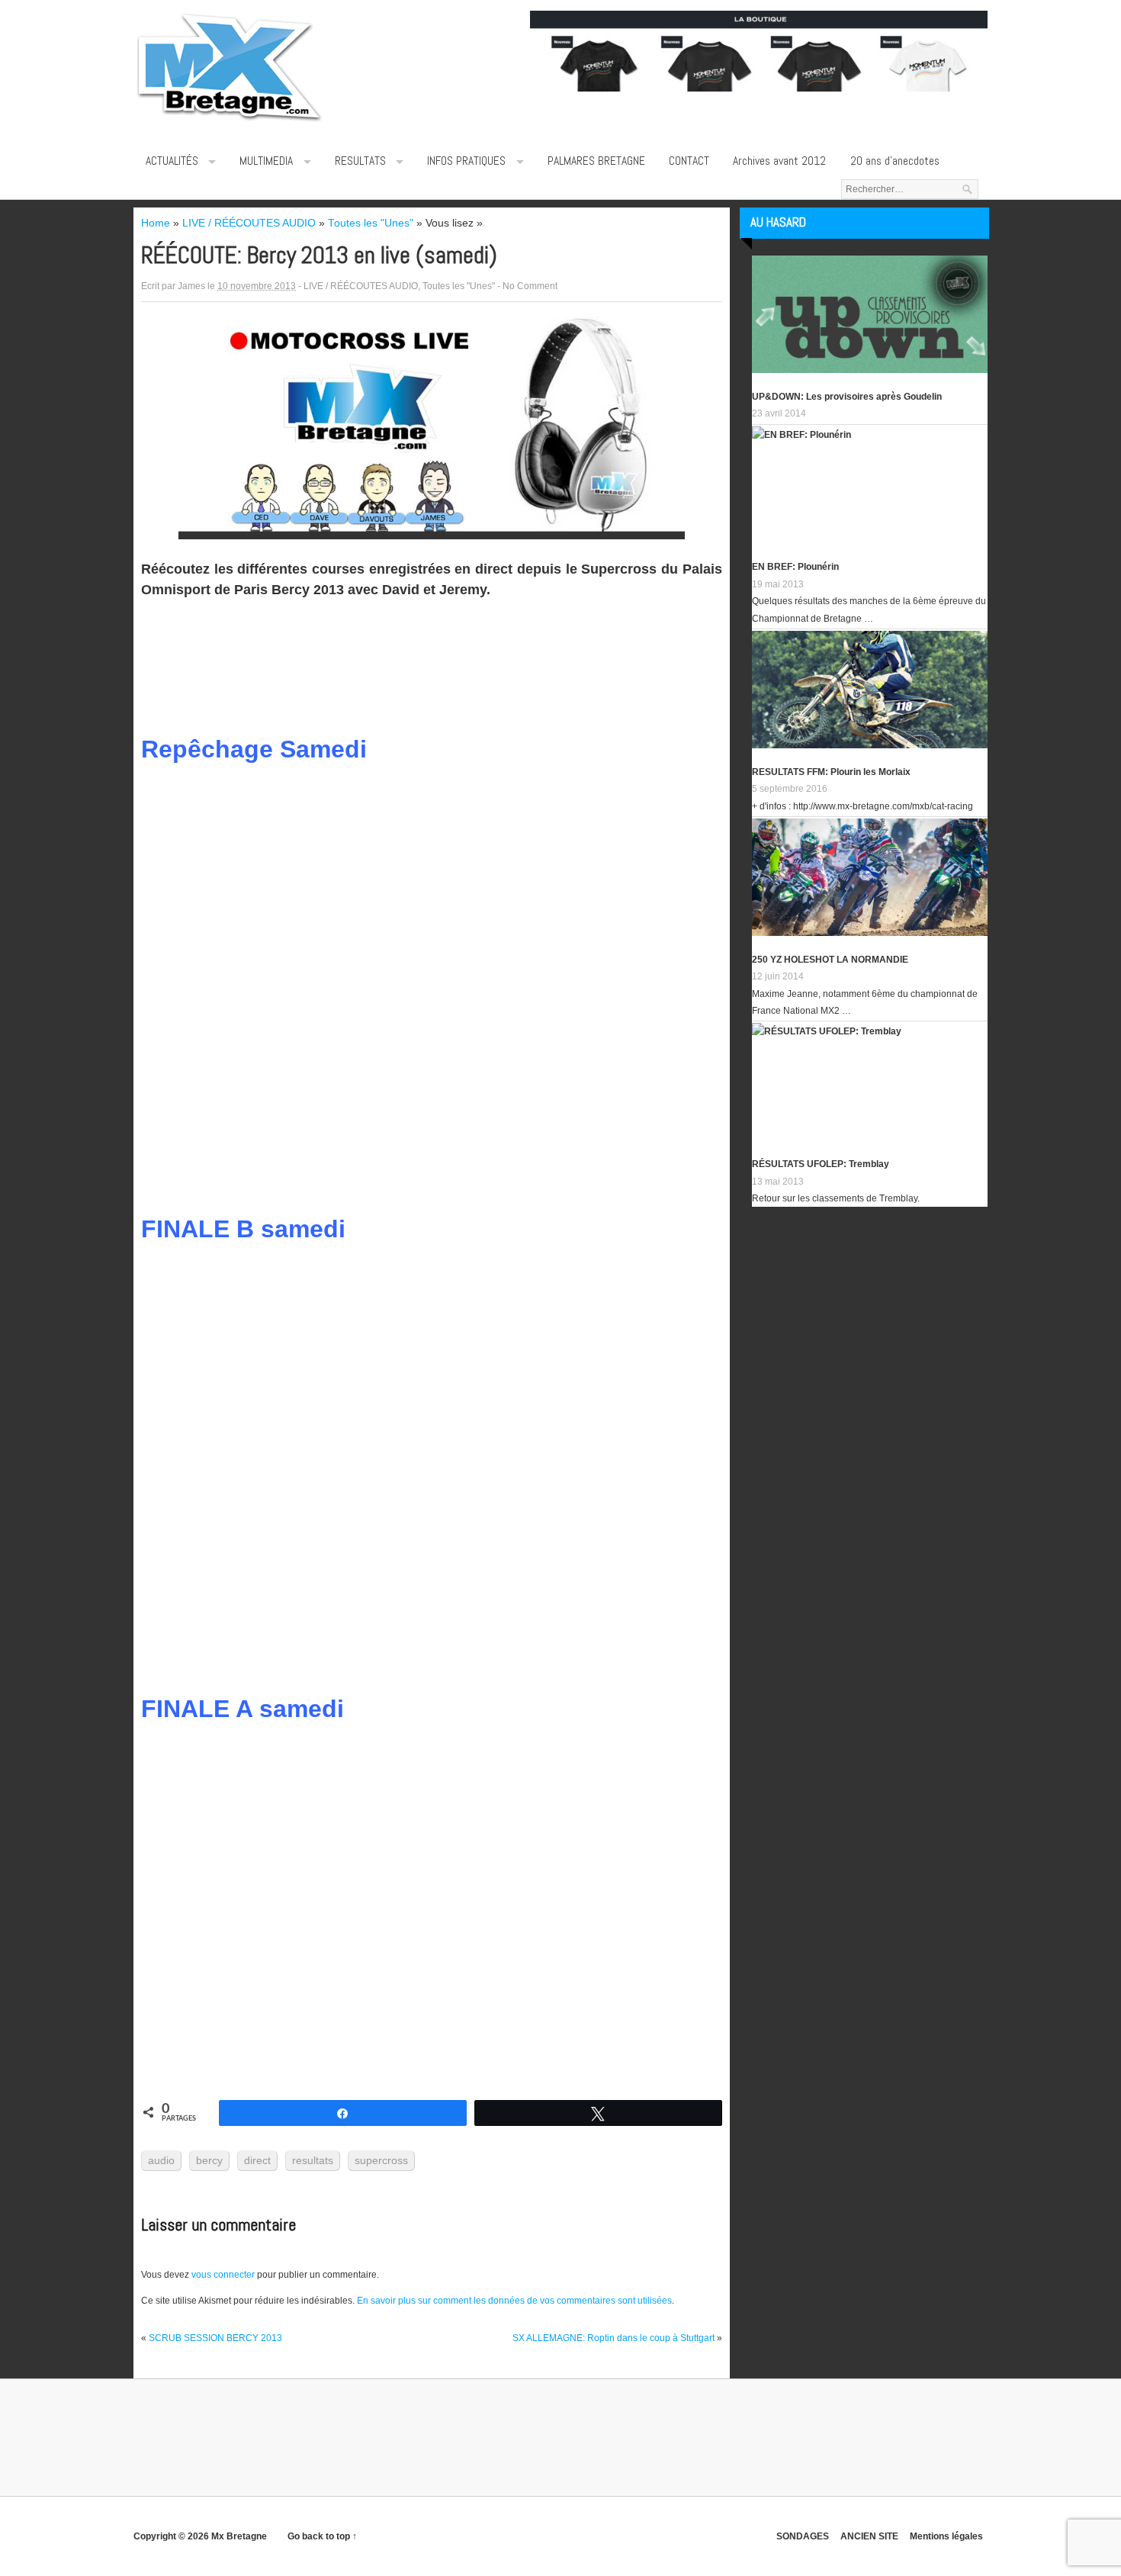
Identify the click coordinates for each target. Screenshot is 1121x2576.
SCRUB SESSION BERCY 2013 (215, 2338)
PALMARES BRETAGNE (596, 161)
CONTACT (689, 161)
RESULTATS (360, 161)
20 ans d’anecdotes (895, 161)
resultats (313, 2160)
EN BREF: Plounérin (795, 567)
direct (257, 2160)
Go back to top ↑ (322, 2536)
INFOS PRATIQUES (466, 161)
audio (161, 2160)
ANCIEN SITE (869, 2536)
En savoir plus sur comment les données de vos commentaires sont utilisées (514, 2301)
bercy (209, 2160)
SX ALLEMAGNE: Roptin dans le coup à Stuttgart (613, 2338)
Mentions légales (946, 2536)
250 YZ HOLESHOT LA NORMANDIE (830, 960)
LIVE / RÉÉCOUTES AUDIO (361, 286)
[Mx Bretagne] (229, 122)
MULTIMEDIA (266, 161)
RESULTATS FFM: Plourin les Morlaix (831, 772)
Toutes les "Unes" (459, 286)
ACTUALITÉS (172, 161)
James (191, 286)
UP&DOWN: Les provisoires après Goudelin (847, 397)
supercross (381, 2160)
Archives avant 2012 (779, 161)
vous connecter (223, 2275)
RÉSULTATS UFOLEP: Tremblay (821, 1164)
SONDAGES (803, 2536)
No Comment (530, 286)
